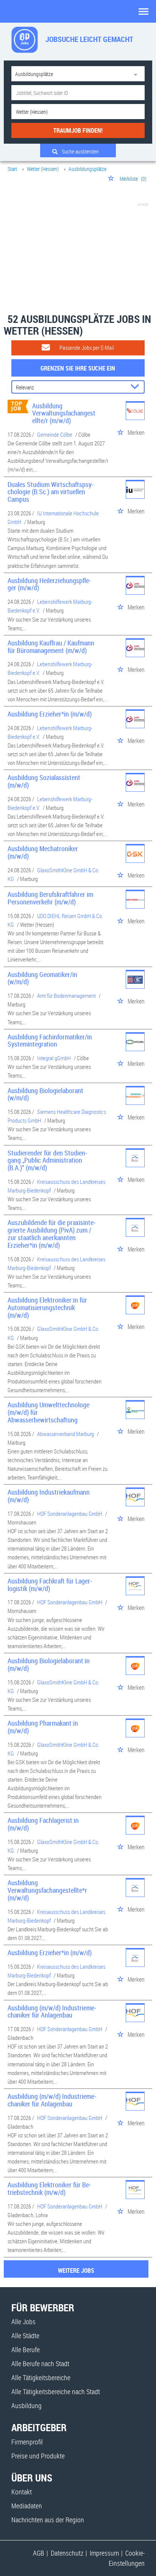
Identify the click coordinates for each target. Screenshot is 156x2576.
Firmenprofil (27, 2442)
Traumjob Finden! (78, 130)
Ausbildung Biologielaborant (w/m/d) (45, 1094)
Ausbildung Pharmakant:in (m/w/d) (43, 1727)
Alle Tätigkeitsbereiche (41, 2377)
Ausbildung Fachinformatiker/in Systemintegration (50, 1041)
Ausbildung (27, 2405)
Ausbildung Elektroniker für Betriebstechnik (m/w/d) (49, 2188)
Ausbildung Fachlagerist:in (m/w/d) (43, 1824)
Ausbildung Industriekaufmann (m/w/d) (49, 1496)
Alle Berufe (26, 2350)
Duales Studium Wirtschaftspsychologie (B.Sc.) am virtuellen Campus (51, 492)
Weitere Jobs (76, 2270)
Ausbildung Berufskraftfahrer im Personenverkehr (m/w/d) (50, 898)
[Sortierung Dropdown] (136, 387)
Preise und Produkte (38, 2456)
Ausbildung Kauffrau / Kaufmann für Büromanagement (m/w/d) (51, 647)
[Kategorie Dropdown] (137, 74)
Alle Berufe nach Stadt (40, 2364)
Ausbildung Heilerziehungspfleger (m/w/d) (49, 584)
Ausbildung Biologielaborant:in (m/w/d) (49, 1664)
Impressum (104, 2553)
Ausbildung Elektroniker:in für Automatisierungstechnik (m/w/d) (47, 1307)
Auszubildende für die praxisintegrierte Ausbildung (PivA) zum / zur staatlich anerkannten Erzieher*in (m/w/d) (51, 1234)
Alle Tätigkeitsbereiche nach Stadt (56, 2391)
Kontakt (22, 2492)
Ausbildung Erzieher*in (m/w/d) (50, 714)
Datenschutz (67, 2553)
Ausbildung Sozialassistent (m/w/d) (44, 781)
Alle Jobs (23, 2322)
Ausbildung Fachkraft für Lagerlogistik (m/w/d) (50, 1585)
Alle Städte (25, 2336)
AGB (39, 2553)
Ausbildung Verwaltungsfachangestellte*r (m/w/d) (47, 1890)
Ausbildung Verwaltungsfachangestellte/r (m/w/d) (64, 413)
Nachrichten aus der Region (48, 2520)
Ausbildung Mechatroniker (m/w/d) (43, 852)
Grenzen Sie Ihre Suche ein (78, 368)
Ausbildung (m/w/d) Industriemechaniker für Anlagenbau (52, 2011)
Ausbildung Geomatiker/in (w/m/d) (42, 978)
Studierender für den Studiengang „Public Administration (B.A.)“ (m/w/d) (47, 1160)
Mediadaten (27, 2506)
